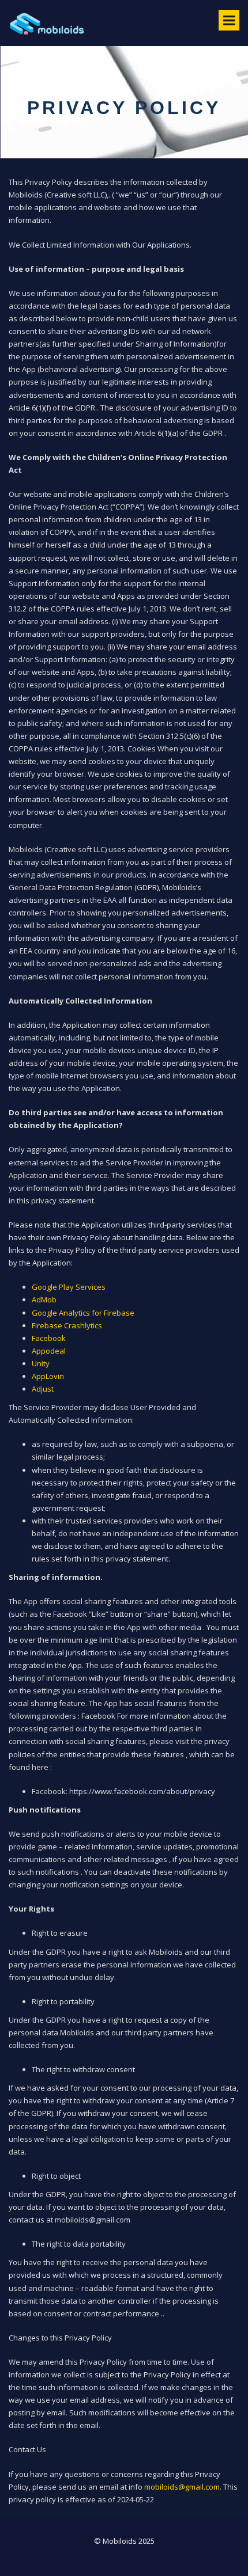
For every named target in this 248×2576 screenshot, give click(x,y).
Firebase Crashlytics (67, 1325)
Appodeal (49, 1351)
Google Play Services (69, 1287)
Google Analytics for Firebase (83, 1313)
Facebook (49, 1338)
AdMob (44, 1300)
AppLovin (48, 1376)
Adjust (43, 1389)
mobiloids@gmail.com (182, 2487)
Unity (41, 1363)
